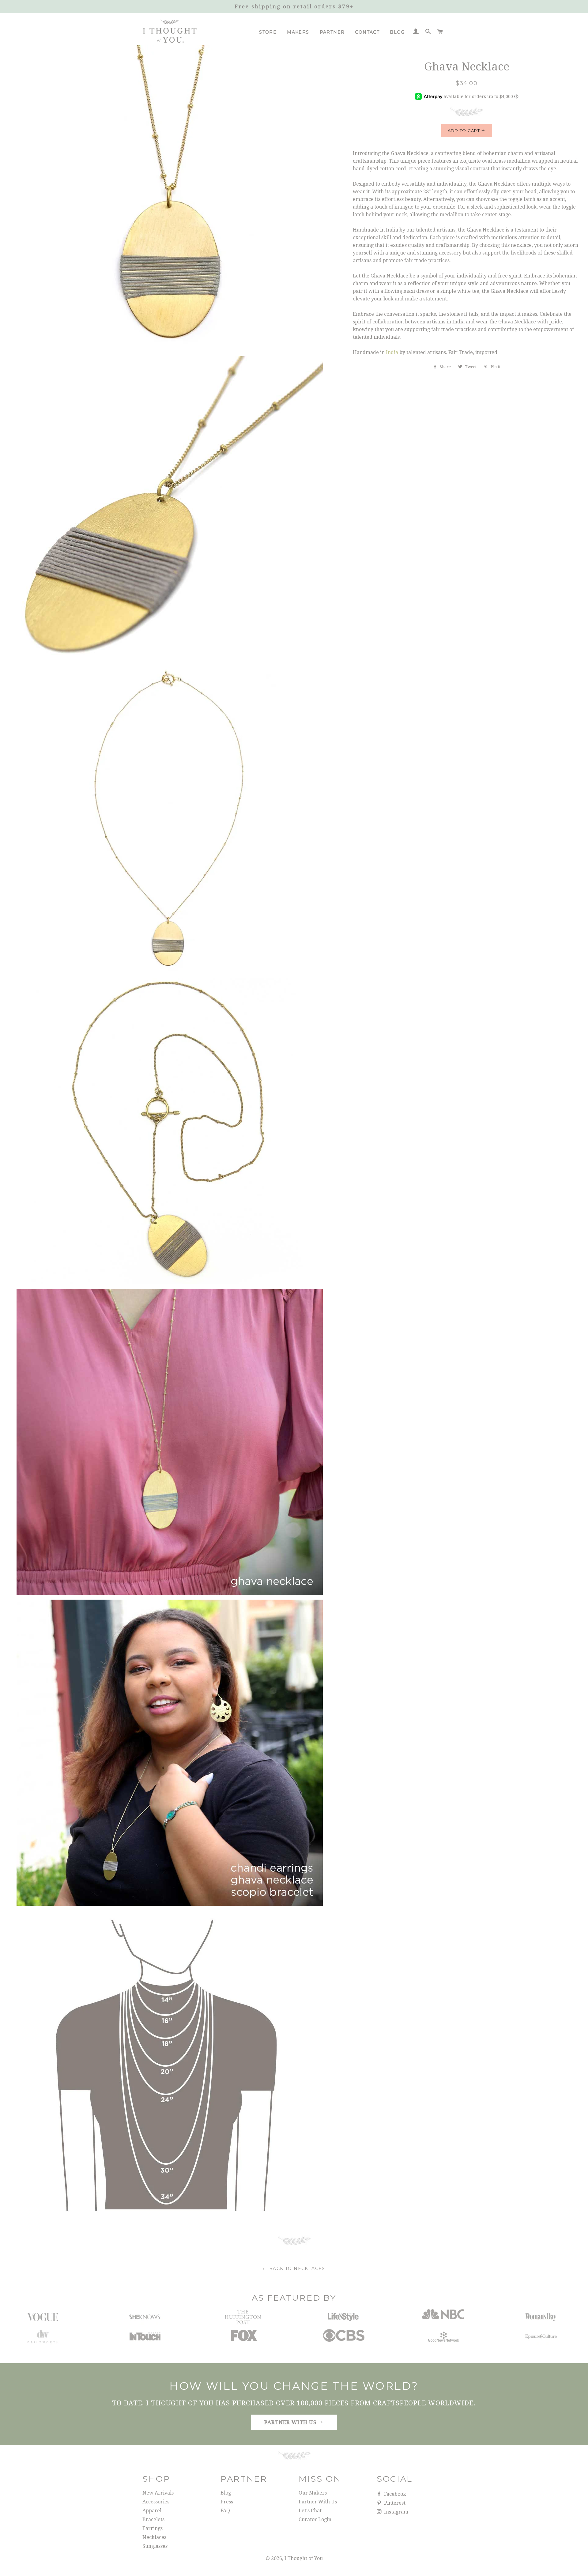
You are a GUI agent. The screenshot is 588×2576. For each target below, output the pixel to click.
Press (227, 2502)
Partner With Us (318, 2502)
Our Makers (313, 2493)
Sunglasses (155, 2546)
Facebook (394, 2494)
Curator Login (315, 2519)
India (392, 352)
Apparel (152, 2511)
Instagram (396, 2512)
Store (268, 32)
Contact (367, 32)
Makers (298, 32)
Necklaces (154, 2537)
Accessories (156, 2502)
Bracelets (153, 2519)
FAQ (225, 2511)
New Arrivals (158, 2493)
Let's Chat (310, 2511)
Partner (332, 32)
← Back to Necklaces (294, 2269)
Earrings (153, 2528)
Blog (397, 32)
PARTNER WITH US (291, 2422)
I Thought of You (304, 2558)
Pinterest (394, 2503)
